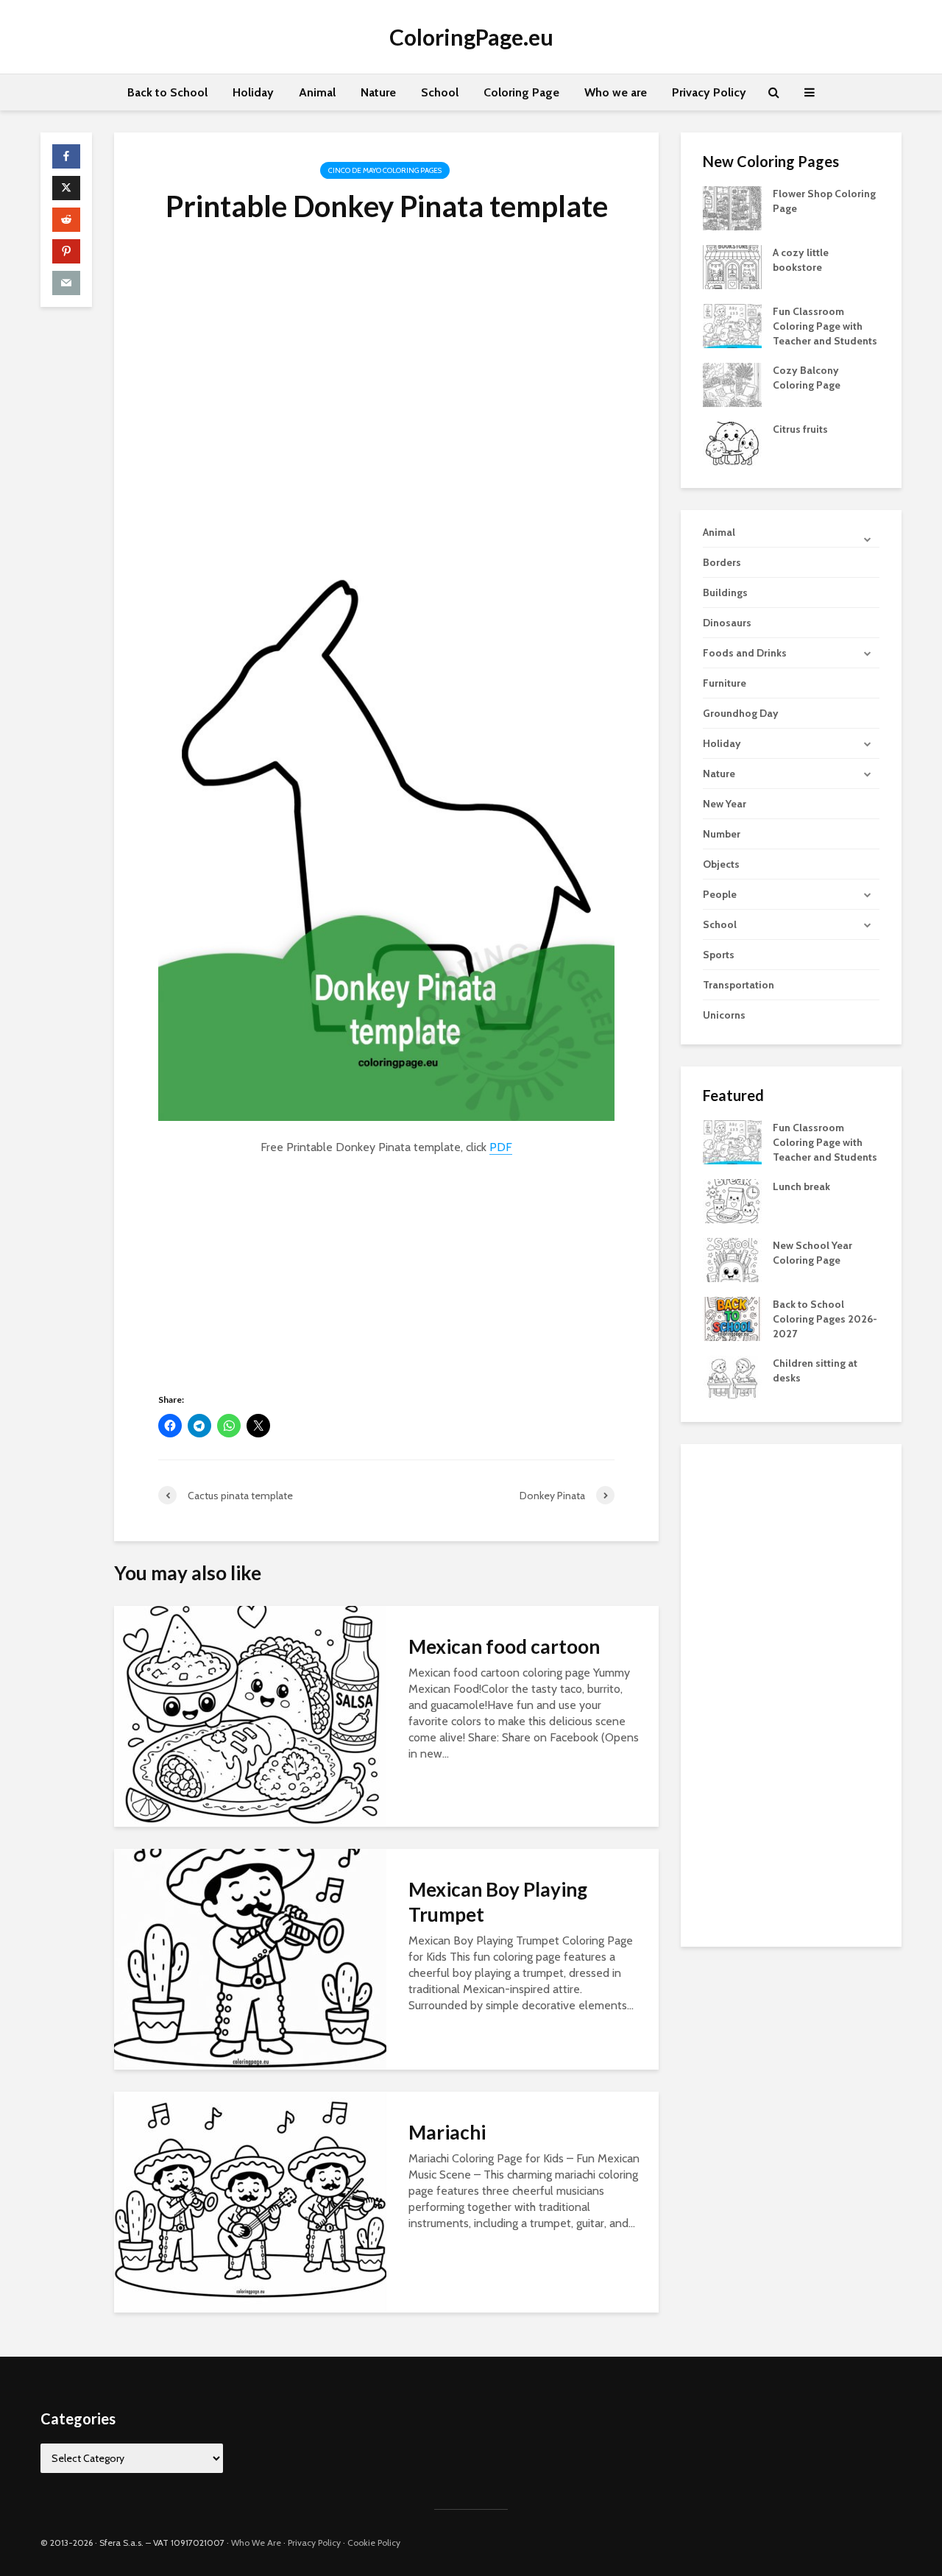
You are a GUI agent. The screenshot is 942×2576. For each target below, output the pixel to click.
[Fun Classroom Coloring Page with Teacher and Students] (732, 325)
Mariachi (447, 2132)
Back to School (167, 92)
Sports (719, 955)
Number (722, 834)
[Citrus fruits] (732, 442)
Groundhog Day (741, 713)
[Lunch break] (732, 1200)
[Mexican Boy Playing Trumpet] (250, 1958)
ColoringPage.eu (471, 37)
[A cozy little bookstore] (732, 266)
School (440, 92)
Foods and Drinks (745, 653)
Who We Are (256, 2543)
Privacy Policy (709, 92)
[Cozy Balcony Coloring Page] (732, 383)
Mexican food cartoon (504, 1646)
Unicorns (724, 1015)
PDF (501, 1147)
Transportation (739, 985)
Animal (317, 92)
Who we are (616, 92)
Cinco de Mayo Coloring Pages (385, 170)
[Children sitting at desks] (732, 1377)
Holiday (253, 92)
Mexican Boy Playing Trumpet (498, 1902)
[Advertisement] (386, 378)
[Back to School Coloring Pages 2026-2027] (732, 1318)
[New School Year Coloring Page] (732, 1259)
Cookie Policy (374, 2543)
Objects (721, 864)
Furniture (725, 683)
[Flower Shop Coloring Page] (732, 207)
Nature (378, 92)
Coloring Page (521, 92)
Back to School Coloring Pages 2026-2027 (825, 1319)
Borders (722, 562)
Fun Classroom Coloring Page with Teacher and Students (825, 326)
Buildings (725, 592)
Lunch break (801, 1186)
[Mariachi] (250, 2201)
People (720, 894)
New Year (725, 804)
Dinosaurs (727, 623)
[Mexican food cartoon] (250, 1715)
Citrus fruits (800, 429)
